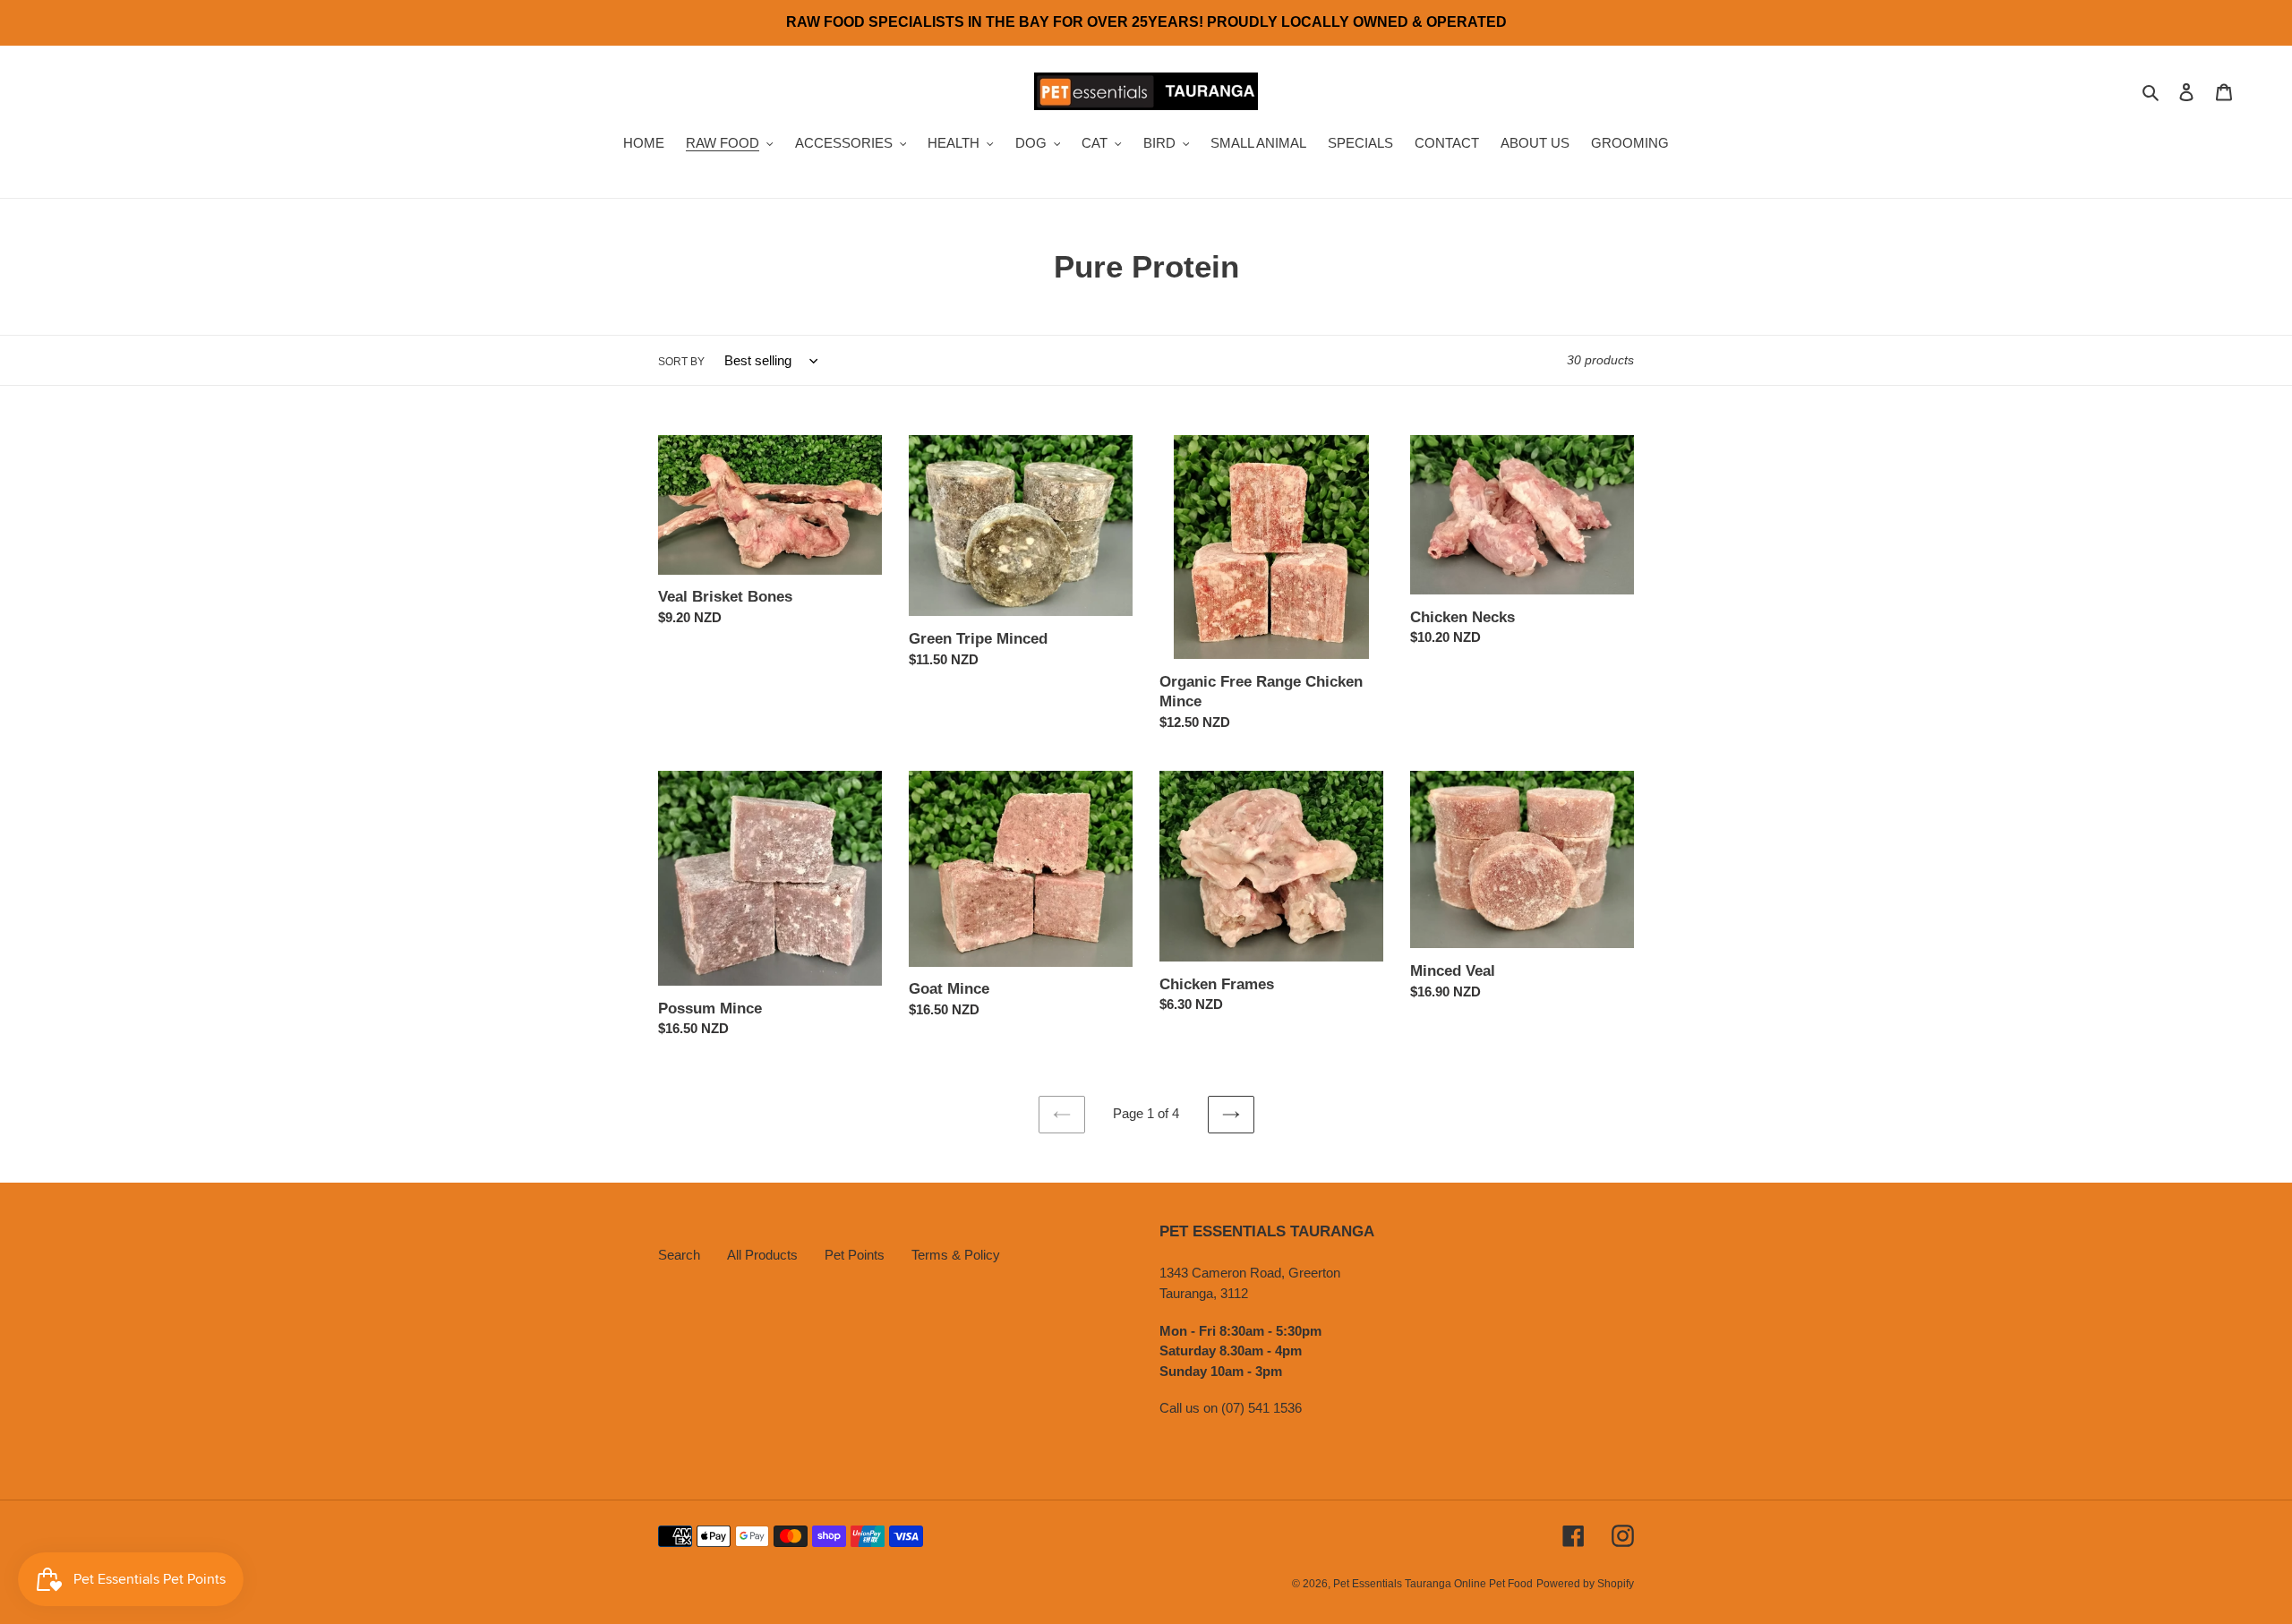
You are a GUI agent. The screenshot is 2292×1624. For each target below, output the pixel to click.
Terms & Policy (956, 1255)
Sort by (681, 362)
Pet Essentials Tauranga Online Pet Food (1433, 1584)
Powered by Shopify (1585, 1584)
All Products (762, 1255)
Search (679, 1255)
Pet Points (855, 1255)
